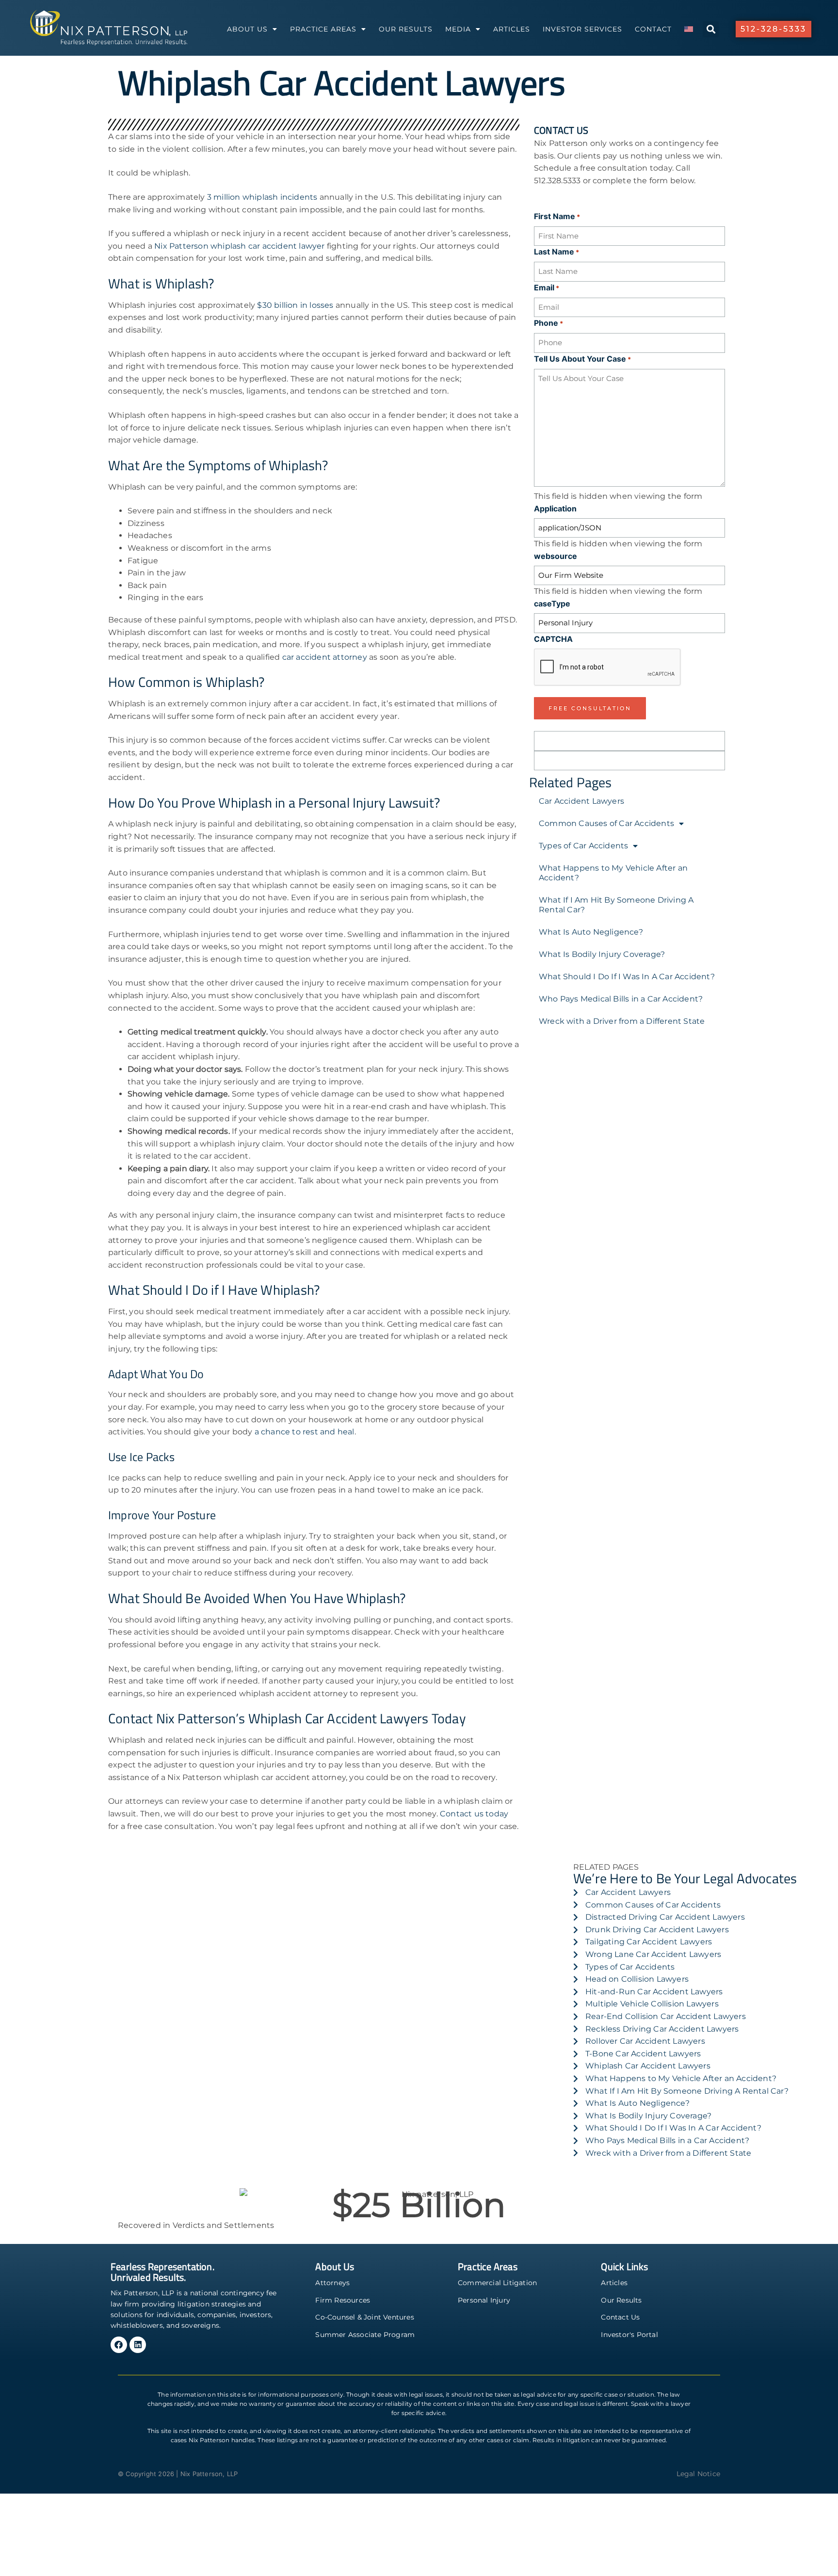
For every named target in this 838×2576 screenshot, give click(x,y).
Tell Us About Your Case (582, 359)
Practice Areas (323, 29)
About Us (247, 29)
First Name (557, 216)
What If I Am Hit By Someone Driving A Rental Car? (616, 905)
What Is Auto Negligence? (591, 932)
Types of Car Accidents (583, 846)
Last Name (556, 252)
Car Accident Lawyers (581, 801)
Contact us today (474, 1814)
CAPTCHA (553, 639)
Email (547, 287)
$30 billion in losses (295, 305)
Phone (548, 323)
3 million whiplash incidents (262, 197)
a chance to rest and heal (305, 1432)
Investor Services (582, 29)
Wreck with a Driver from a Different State (622, 1021)
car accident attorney (325, 657)
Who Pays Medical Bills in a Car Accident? (621, 999)
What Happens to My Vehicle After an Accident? (613, 873)
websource (556, 556)
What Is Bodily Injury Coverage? (602, 954)
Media (458, 29)
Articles (512, 29)
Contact (653, 29)
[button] (711, 29)
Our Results (406, 29)
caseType (552, 604)
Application (555, 509)
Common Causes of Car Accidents (606, 823)
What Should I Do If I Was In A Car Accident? (627, 977)
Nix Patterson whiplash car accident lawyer (241, 246)
